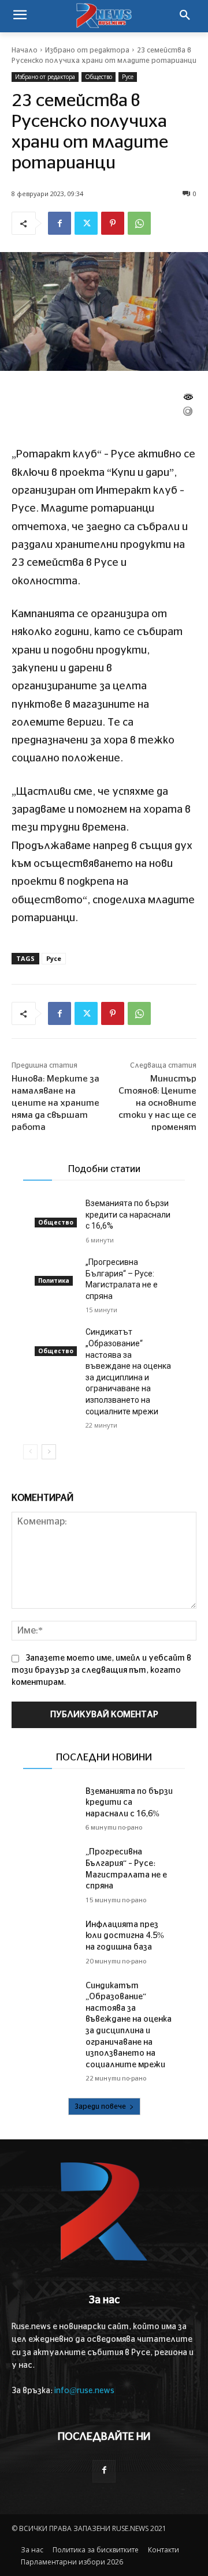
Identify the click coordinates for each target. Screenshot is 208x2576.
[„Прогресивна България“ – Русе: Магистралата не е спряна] (55, 1271)
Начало (25, 50)
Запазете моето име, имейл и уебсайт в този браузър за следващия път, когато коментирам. (101, 1670)
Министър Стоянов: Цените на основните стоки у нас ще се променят (157, 1103)
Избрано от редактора (87, 50)
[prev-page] (30, 1452)
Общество (99, 77)
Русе (128, 77)
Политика (54, 1281)
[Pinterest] (113, 223)
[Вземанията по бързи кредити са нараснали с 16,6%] (55, 1212)
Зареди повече (100, 2106)
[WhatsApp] (139, 223)
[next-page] (49, 1452)
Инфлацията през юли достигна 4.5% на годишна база (125, 1936)
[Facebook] (60, 223)
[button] (185, 16)
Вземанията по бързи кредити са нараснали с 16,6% (128, 1214)
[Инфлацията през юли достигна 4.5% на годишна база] (55, 1934)
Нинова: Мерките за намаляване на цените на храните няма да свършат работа (55, 1103)
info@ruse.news (84, 2391)
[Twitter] (86, 223)
